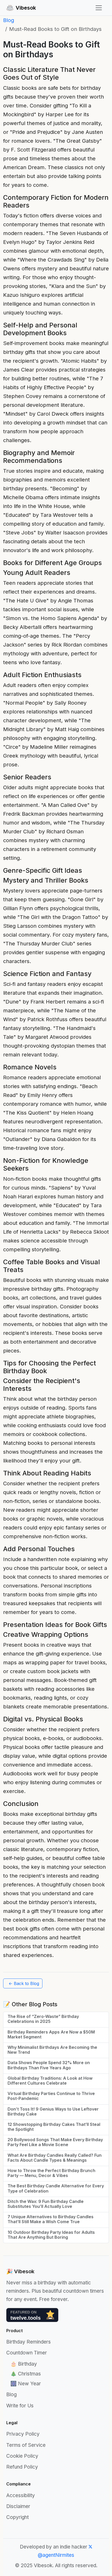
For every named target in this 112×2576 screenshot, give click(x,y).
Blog (9, 20)
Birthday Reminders (29, 2342)
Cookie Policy (22, 2456)
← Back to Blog (24, 1983)
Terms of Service (26, 2445)
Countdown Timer (27, 2353)
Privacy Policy (23, 2434)
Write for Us (20, 2406)
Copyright (17, 2517)
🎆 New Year (26, 2384)
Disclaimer (18, 2506)
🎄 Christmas (26, 2374)
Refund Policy (22, 2467)
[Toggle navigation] (99, 8)
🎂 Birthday (24, 2364)
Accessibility (21, 2495)
